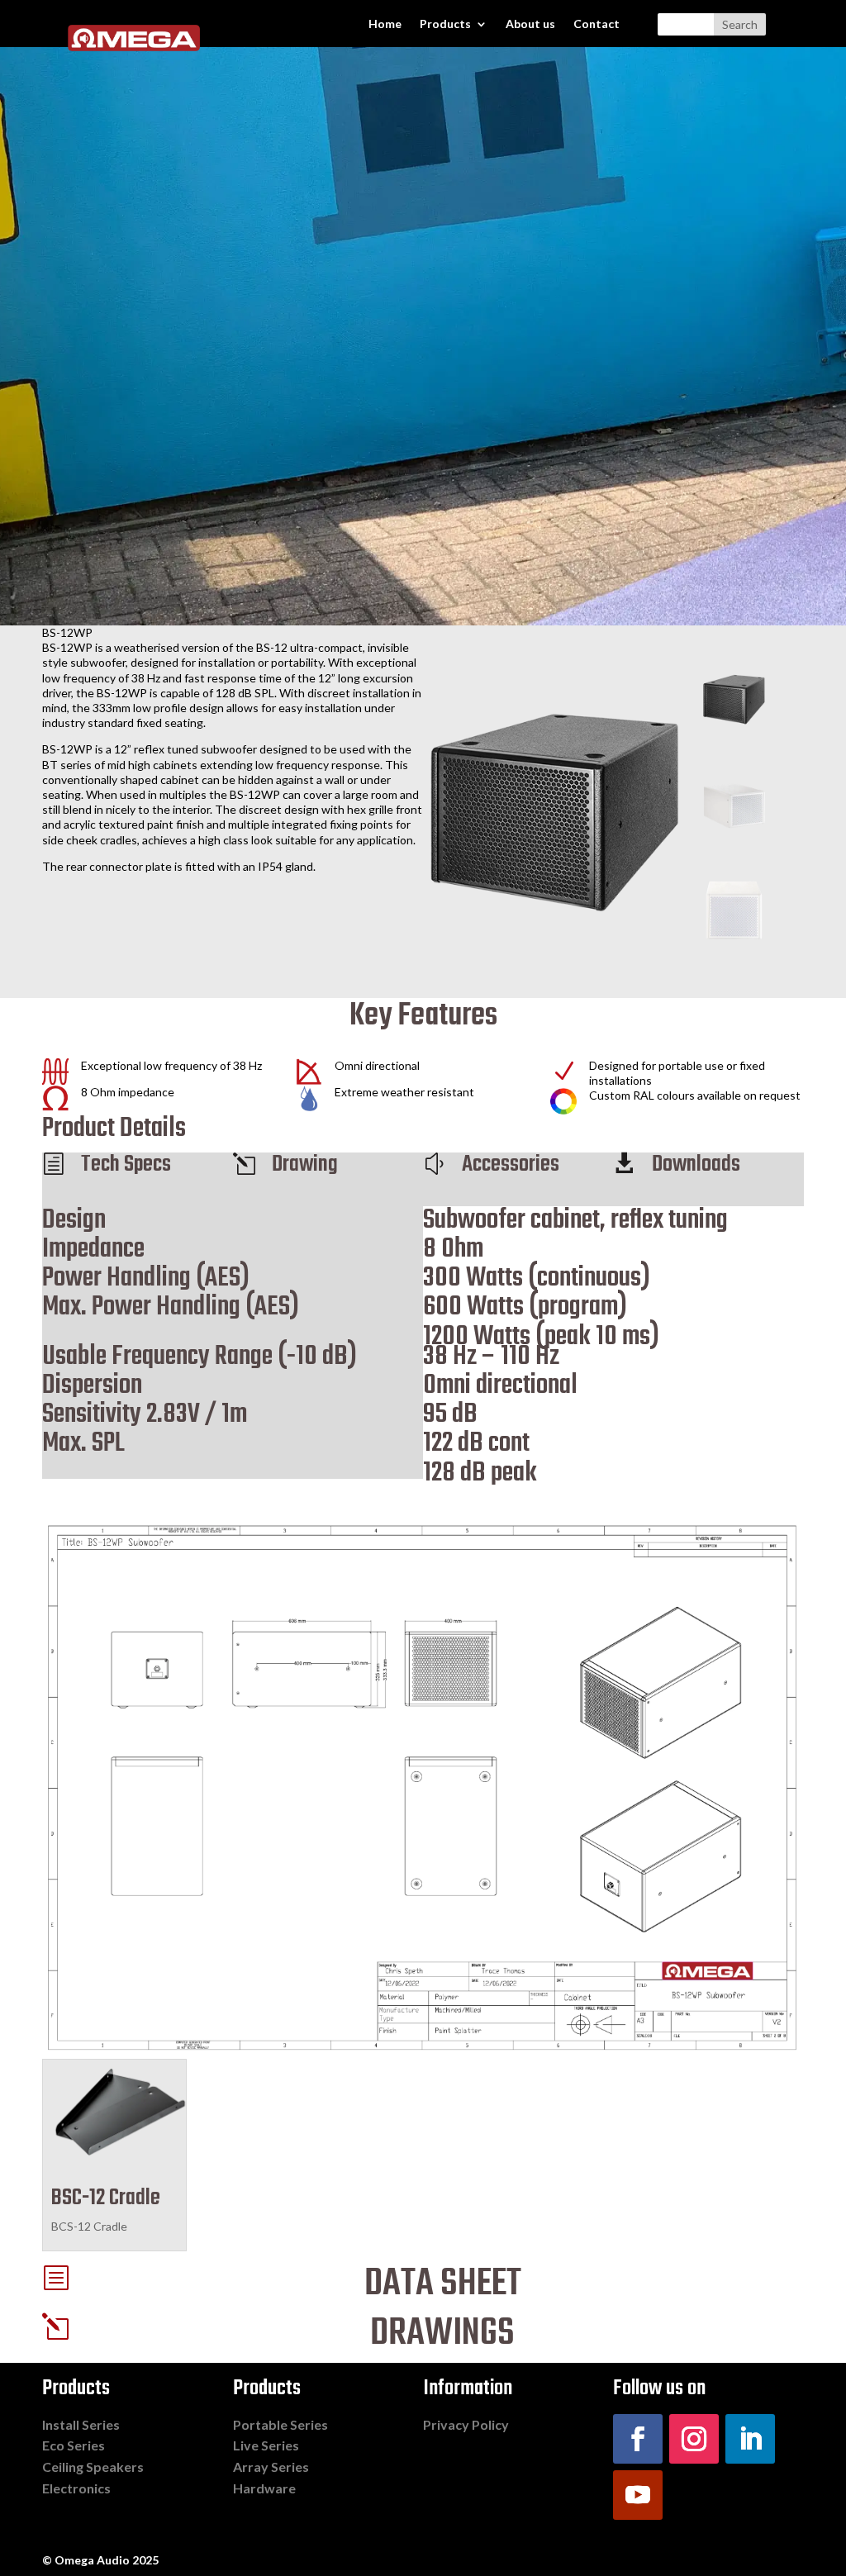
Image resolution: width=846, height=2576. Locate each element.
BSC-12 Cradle (106, 2198)
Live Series (266, 2445)
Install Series (81, 2424)
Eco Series (74, 2445)
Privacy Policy (466, 2424)
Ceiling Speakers (93, 2467)
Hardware (264, 2488)
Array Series (271, 2467)
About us (530, 24)
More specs (103, 1499)
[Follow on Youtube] (638, 2495)
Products (445, 24)
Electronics (76, 2488)
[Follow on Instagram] (694, 2439)
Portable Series (280, 2424)
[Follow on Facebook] (638, 2439)
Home (385, 24)
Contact (596, 24)
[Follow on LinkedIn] (750, 2439)
